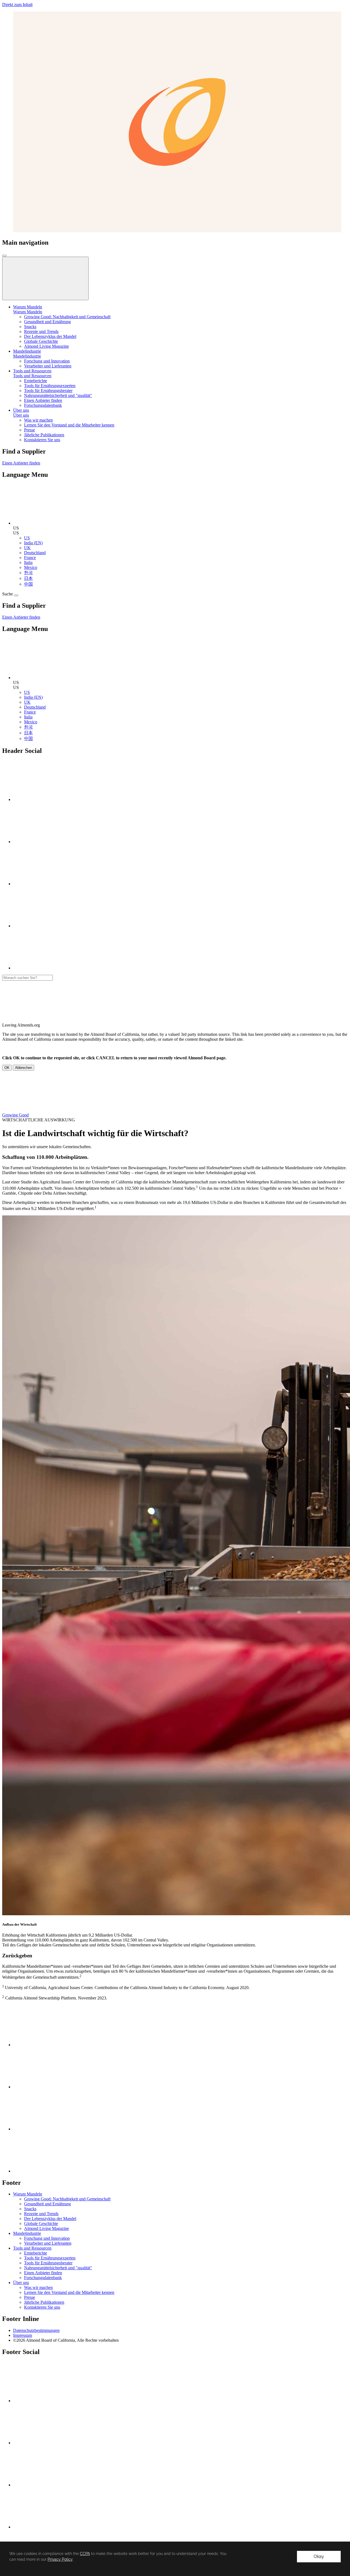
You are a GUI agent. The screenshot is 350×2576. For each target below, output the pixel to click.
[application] (175, 2559)
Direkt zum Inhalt (17, 5)
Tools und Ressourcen (32, 376)
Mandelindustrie (27, 356)
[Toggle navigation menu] (4, 256)
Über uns (21, 415)
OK (7, 1068)
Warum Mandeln (28, 312)
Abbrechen (24, 1068)
